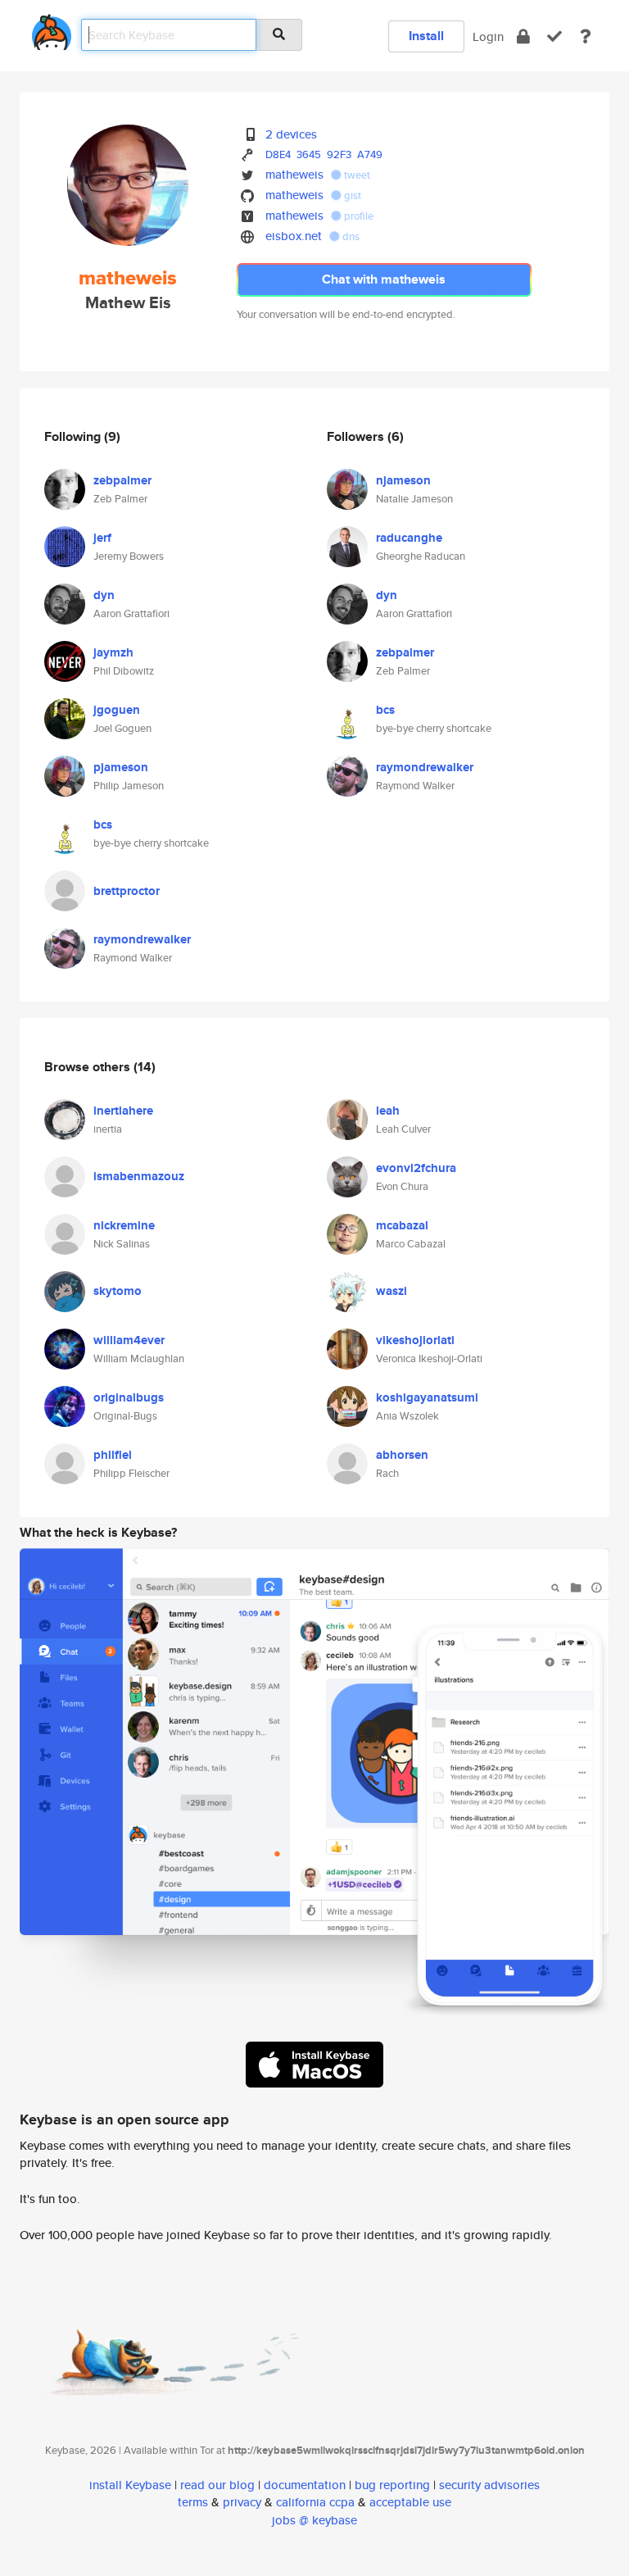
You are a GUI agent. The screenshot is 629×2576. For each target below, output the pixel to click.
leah (388, 1111)
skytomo (118, 1291)
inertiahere (123, 1111)
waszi (391, 1291)
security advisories (489, 2485)
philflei (113, 1455)
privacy (242, 2502)
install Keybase (130, 2485)
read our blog (217, 2485)
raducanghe (409, 538)
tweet (356, 175)
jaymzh (113, 652)
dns (350, 236)
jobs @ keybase (314, 2520)
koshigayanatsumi (427, 1397)
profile (357, 216)
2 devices (291, 134)
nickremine (124, 1225)
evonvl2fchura (416, 1168)
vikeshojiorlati (415, 1340)
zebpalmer (122, 480)
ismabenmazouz (139, 1176)
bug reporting (392, 2485)
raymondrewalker (142, 939)
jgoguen (117, 710)
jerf (102, 538)
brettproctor (127, 891)
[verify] (554, 36)
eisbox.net (294, 236)
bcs (103, 825)
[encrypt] (523, 36)
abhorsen (402, 1455)
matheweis (294, 174)
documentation (305, 2485)
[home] (52, 29)
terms (193, 2502)
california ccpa (315, 2502)
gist (351, 195)
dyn (104, 595)
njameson (403, 480)
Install (426, 36)
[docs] (586, 36)
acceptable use (410, 2502)
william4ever (129, 1340)
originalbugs (129, 1397)
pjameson (121, 767)
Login (488, 36)
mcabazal (402, 1225)
